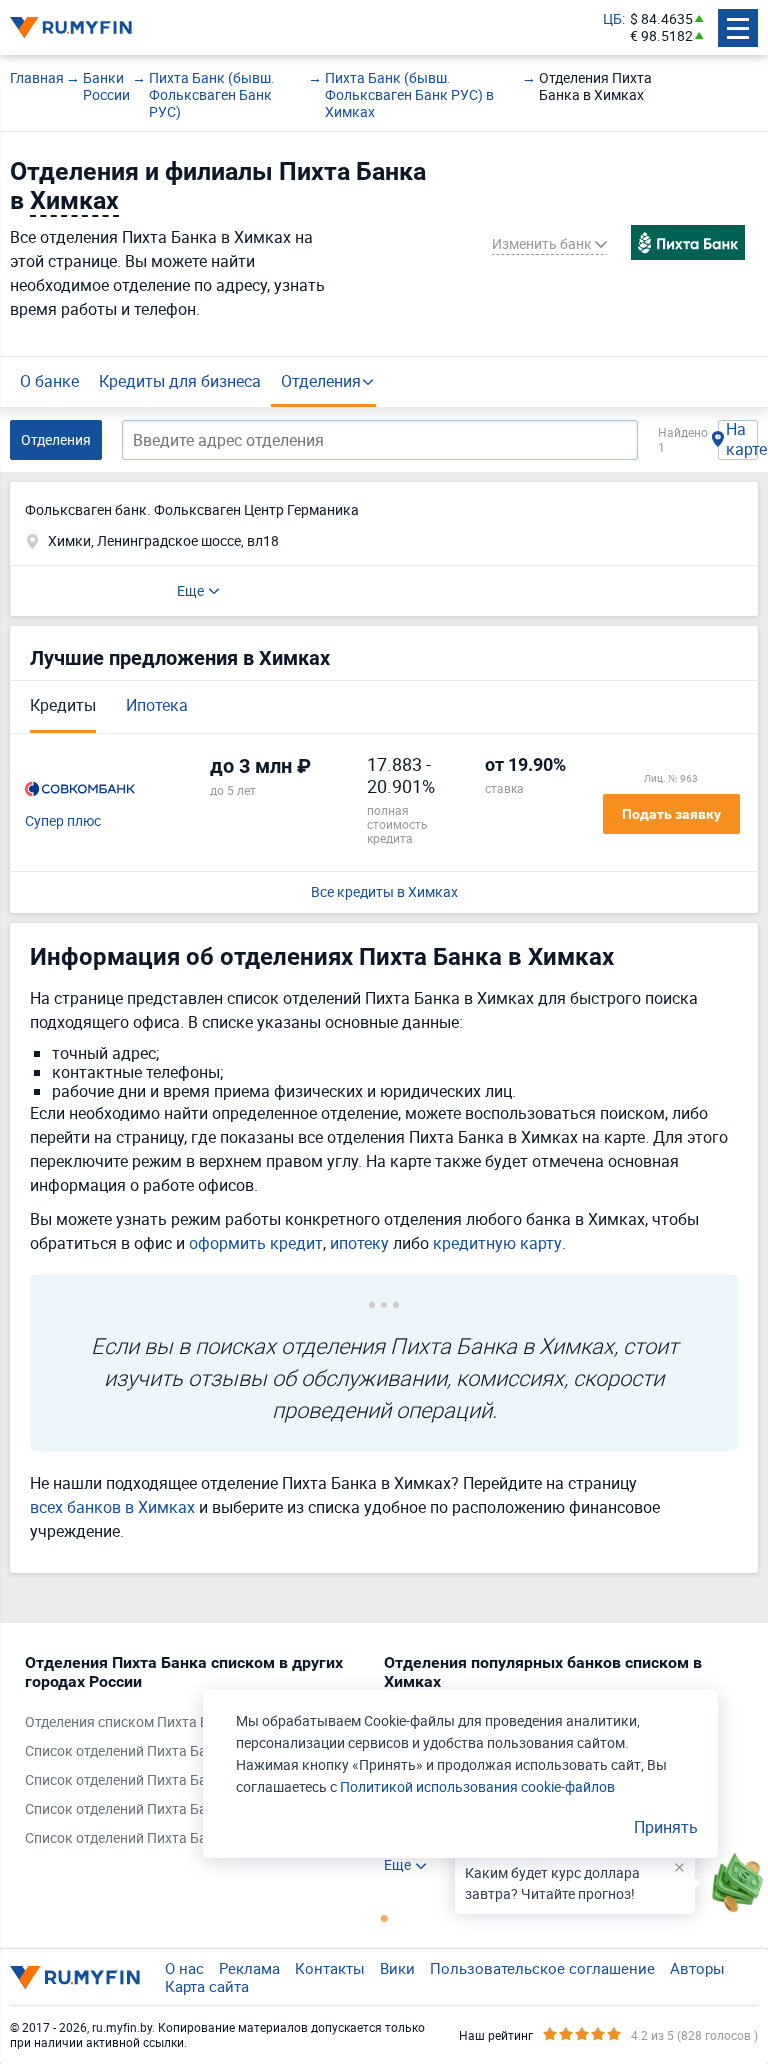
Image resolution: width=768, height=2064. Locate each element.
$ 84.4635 (661, 19)
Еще (190, 590)
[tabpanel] (194, 1755)
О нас (184, 1968)
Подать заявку (671, 814)
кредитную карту (497, 1243)
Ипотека (157, 705)
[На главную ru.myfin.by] (75, 1977)
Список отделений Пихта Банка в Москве (160, 1751)
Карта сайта (207, 1986)
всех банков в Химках (112, 1507)
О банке (49, 381)
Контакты (330, 1968)
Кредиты (63, 705)
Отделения (321, 381)
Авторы (697, 1968)
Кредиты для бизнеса (180, 381)
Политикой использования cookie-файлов (477, 1786)
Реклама (249, 1968)
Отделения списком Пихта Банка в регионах (170, 1722)
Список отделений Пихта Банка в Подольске (171, 1809)
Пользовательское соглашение (542, 1968)
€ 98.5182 (661, 36)
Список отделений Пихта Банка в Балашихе (168, 1780)
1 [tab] (384, 1918)
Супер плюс (63, 821)
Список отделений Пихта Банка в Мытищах (167, 1838)
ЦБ (612, 19)
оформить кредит (256, 1243)
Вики (397, 1968)
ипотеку (359, 1243)
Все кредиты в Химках (384, 892)
